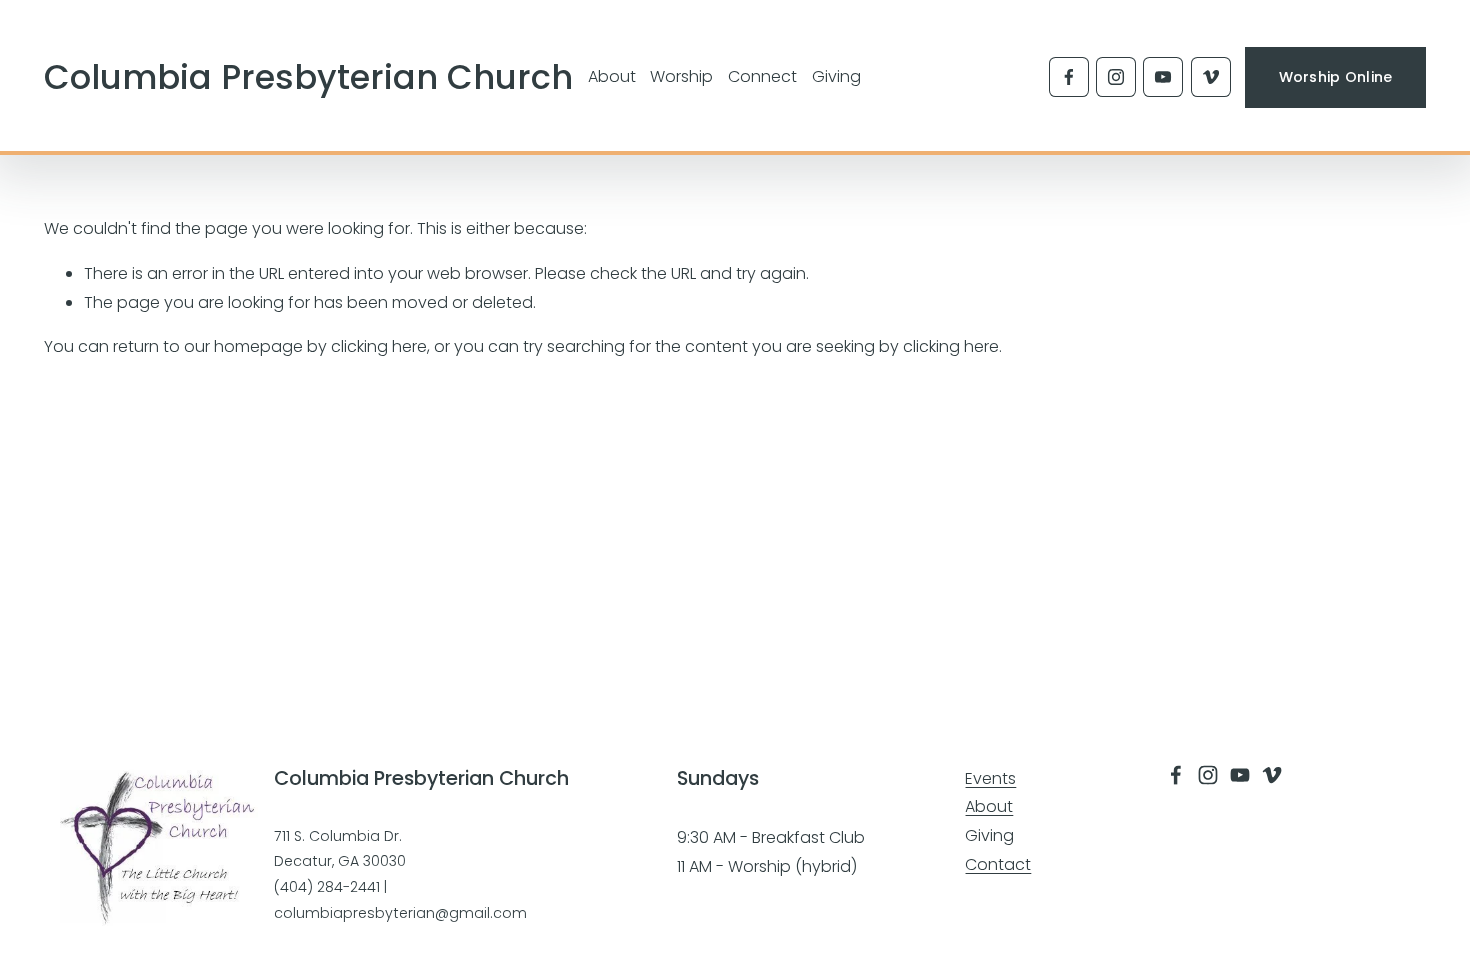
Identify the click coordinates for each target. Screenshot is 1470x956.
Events (990, 778)
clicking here (379, 346)
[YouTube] (1163, 77)
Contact (998, 864)
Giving (836, 76)
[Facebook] (1069, 77)
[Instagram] (1116, 77)
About (989, 806)
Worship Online (1336, 77)
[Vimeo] (1211, 77)
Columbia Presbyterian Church (308, 77)
